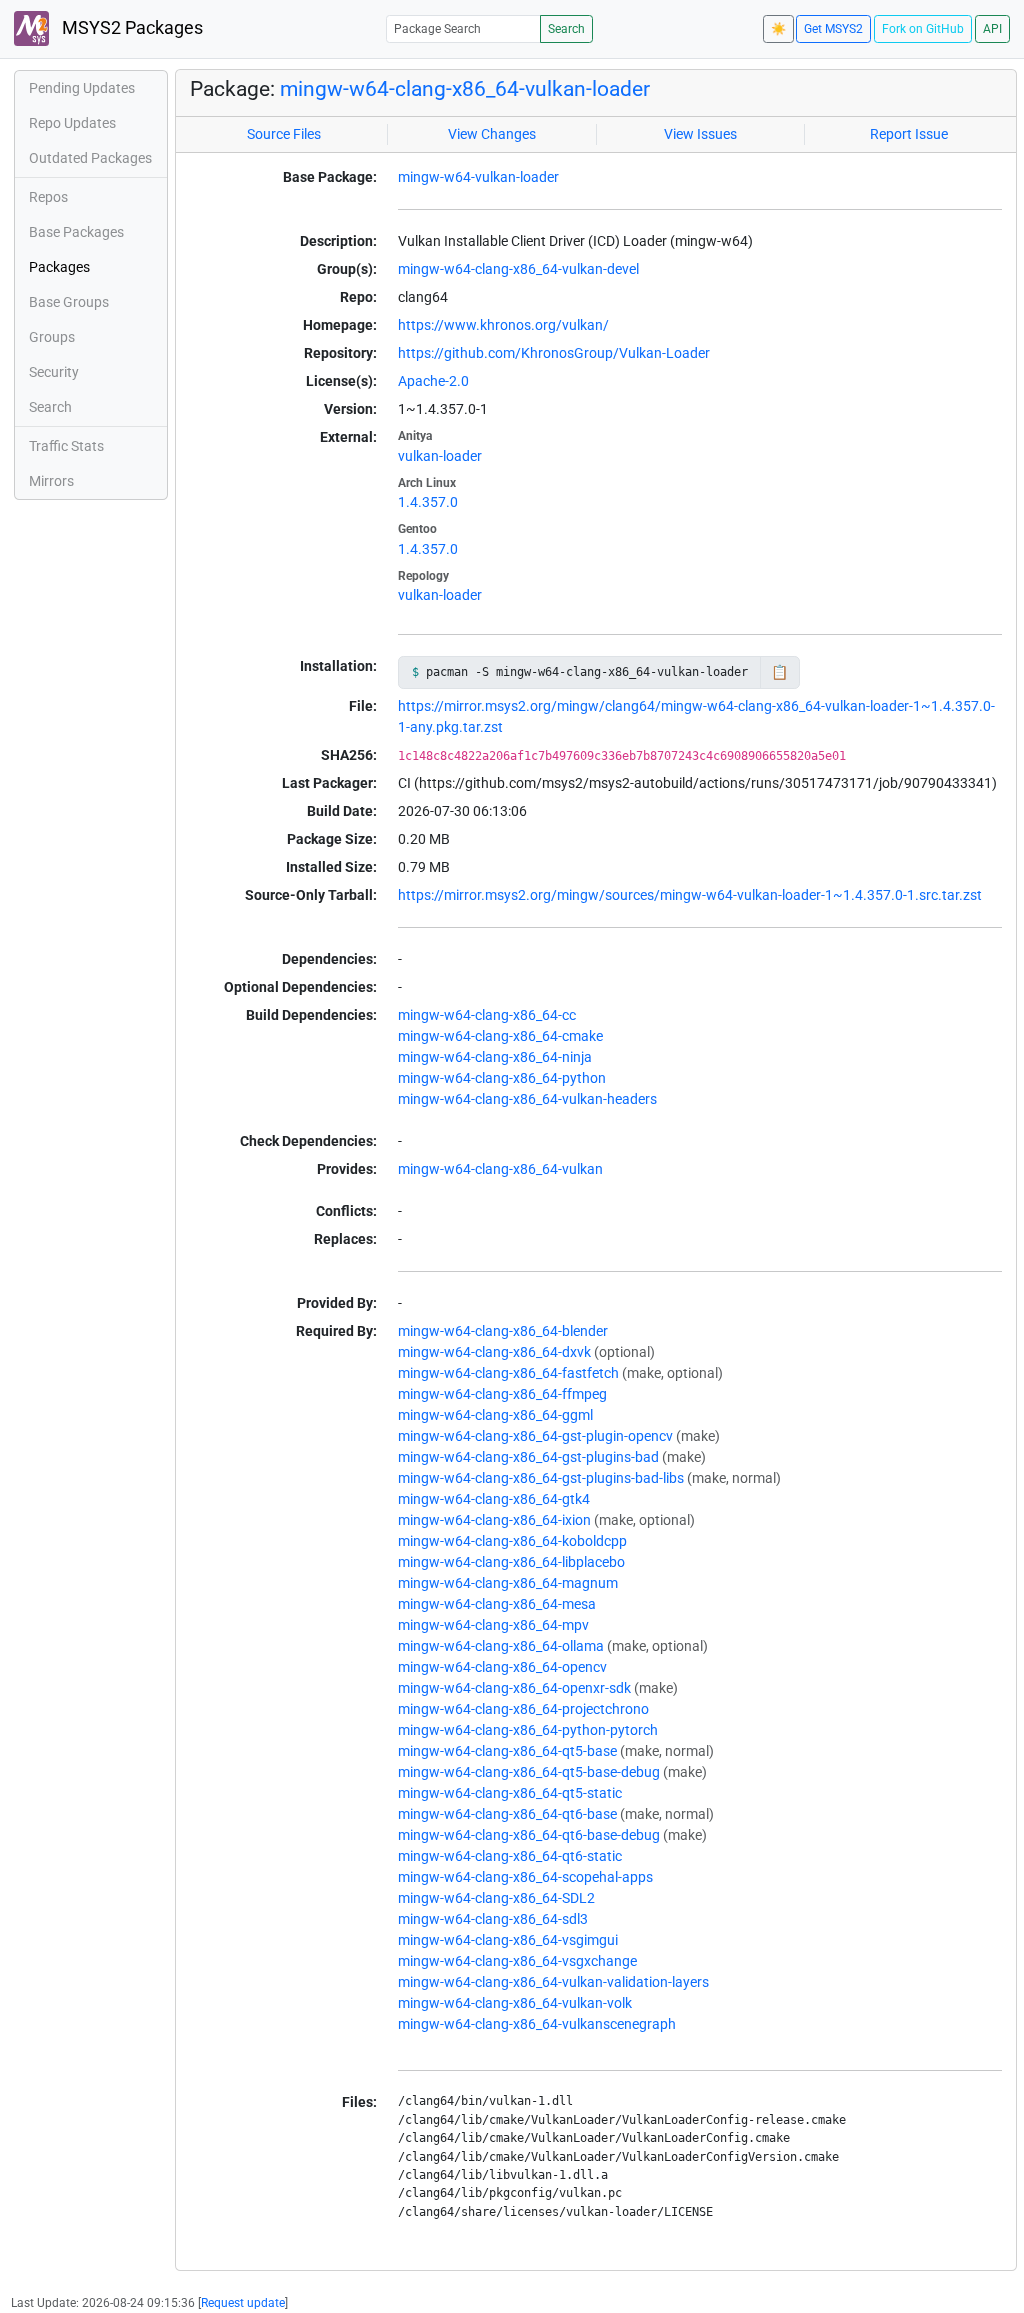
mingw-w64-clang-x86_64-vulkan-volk (515, 2003)
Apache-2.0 (433, 381)
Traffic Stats (66, 446)
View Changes (492, 134)
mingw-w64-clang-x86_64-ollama (501, 1646)
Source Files (284, 134)
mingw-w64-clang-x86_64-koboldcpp (512, 1541)
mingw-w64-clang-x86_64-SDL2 (496, 1898)
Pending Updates (82, 88)
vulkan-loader (440, 456)
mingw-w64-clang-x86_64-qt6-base (507, 1814)
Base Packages (76, 232)
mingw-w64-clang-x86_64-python (502, 1078)
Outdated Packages (90, 158)
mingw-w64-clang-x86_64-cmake (500, 1036)
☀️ (778, 29)
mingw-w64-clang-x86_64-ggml (495, 1415)
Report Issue (909, 134)
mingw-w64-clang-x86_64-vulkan (500, 1169)
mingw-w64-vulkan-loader (478, 177)
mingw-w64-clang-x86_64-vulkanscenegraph (537, 2024)
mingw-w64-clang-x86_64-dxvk (494, 1352)
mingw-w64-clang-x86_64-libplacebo (511, 1562)
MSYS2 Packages (130, 28)
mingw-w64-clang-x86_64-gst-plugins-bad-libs (541, 1478)
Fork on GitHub (923, 29)
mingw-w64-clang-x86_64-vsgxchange (517, 1961)
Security (54, 372)
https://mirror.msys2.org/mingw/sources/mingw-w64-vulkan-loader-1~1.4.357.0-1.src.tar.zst (690, 895)
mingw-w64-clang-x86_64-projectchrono (523, 1709)
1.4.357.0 (428, 502)
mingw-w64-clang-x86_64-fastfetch (508, 1373)
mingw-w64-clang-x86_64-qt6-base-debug (529, 1835)
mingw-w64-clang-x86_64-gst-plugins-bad (528, 1457)
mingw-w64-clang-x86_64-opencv (502, 1667)
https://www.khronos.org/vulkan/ (503, 325)
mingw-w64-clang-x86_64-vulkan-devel (518, 269)
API (992, 29)
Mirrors (51, 481)
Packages (59, 267)
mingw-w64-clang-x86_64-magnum (508, 1583)
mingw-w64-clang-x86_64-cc (487, 1015)
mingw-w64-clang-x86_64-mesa (497, 1604)
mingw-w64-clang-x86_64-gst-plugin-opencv (535, 1436)
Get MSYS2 (833, 29)
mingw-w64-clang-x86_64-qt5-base (507, 1751)
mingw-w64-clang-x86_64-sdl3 (493, 1919)
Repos (48, 197)
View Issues (700, 134)
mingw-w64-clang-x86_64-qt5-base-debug (529, 1772)
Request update (243, 2303)
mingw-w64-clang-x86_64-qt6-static (510, 1856)
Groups (52, 337)
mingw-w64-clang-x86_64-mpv (493, 1625)
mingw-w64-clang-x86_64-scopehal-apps (525, 1877)
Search (566, 29)
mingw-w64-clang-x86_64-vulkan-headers (527, 1099)
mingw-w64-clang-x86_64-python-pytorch (528, 1730)
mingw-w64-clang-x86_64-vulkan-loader (465, 89)
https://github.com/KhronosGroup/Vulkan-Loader (554, 353)
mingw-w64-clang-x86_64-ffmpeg (502, 1394)
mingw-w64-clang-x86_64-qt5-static (510, 1793)
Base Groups (69, 302)
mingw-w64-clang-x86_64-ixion (494, 1520)
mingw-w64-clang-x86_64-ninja (495, 1057)
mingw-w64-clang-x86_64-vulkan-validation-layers (553, 1982)
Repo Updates (72, 123)
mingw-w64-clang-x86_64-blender (503, 1331)
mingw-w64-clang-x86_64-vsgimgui (508, 1940)
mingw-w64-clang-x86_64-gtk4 (494, 1499)
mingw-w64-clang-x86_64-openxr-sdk (514, 1688)
